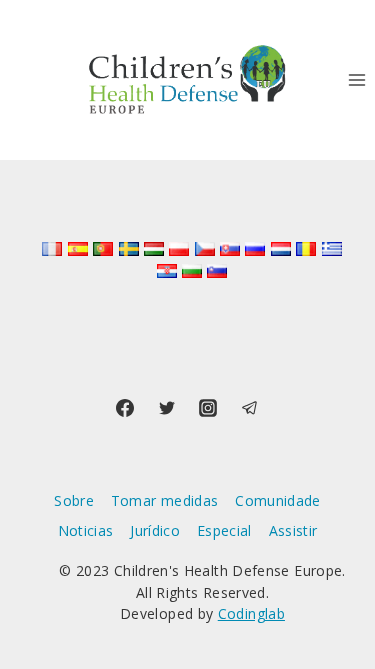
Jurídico (155, 530)
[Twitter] (167, 408)
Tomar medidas (165, 500)
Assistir (293, 530)
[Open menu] (356, 79)
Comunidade (278, 500)
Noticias (86, 530)
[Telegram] (250, 408)
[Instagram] (208, 408)
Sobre (74, 500)
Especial (224, 530)
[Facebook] (125, 408)
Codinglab (251, 613)
